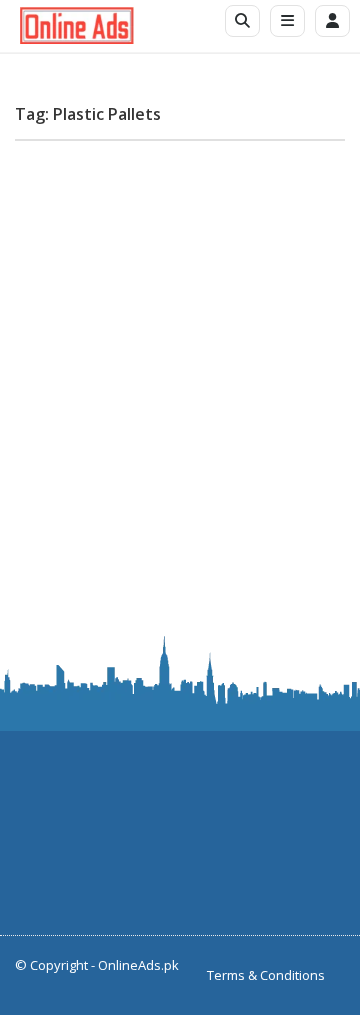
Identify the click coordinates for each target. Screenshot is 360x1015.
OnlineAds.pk (138, 965)
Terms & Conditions (266, 975)
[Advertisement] (180, 336)
